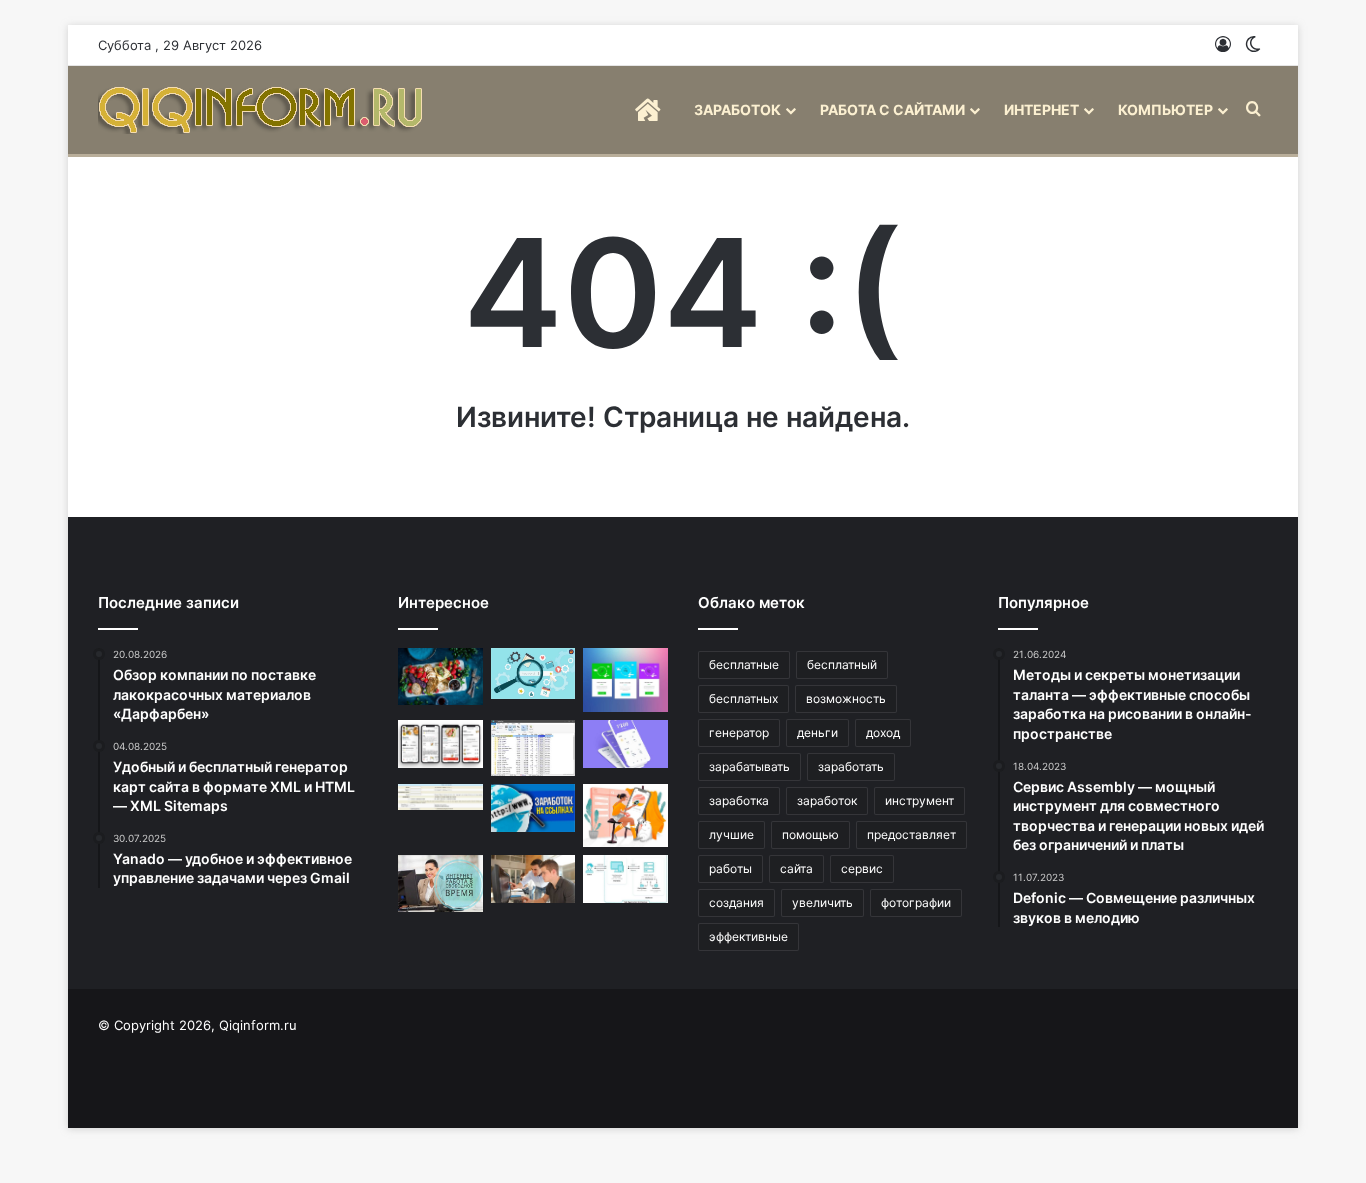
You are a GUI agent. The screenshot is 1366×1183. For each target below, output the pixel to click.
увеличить (822, 902)
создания (736, 902)
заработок (827, 800)
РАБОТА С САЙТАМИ (892, 109)
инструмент (919, 800)
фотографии (916, 902)
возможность (846, 698)
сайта (796, 868)
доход (883, 732)
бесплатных (743, 698)
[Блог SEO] (263, 109)
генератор (739, 732)
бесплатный (842, 664)
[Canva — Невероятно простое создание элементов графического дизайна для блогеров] (625, 816)
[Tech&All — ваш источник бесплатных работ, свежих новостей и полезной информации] (533, 879)
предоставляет (911, 834)
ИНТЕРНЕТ (1041, 109)
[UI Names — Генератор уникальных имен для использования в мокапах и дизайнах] (625, 744)
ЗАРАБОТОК (737, 109)
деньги (817, 732)
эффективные (748, 936)
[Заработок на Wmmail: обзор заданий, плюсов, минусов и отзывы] (440, 797)
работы (730, 868)
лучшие (731, 834)
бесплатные (744, 664)
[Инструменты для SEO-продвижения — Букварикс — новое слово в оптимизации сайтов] (533, 673)
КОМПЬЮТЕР (1165, 109)
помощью (810, 834)
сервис (862, 868)
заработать (851, 766)
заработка (739, 800)
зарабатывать (749, 766)
